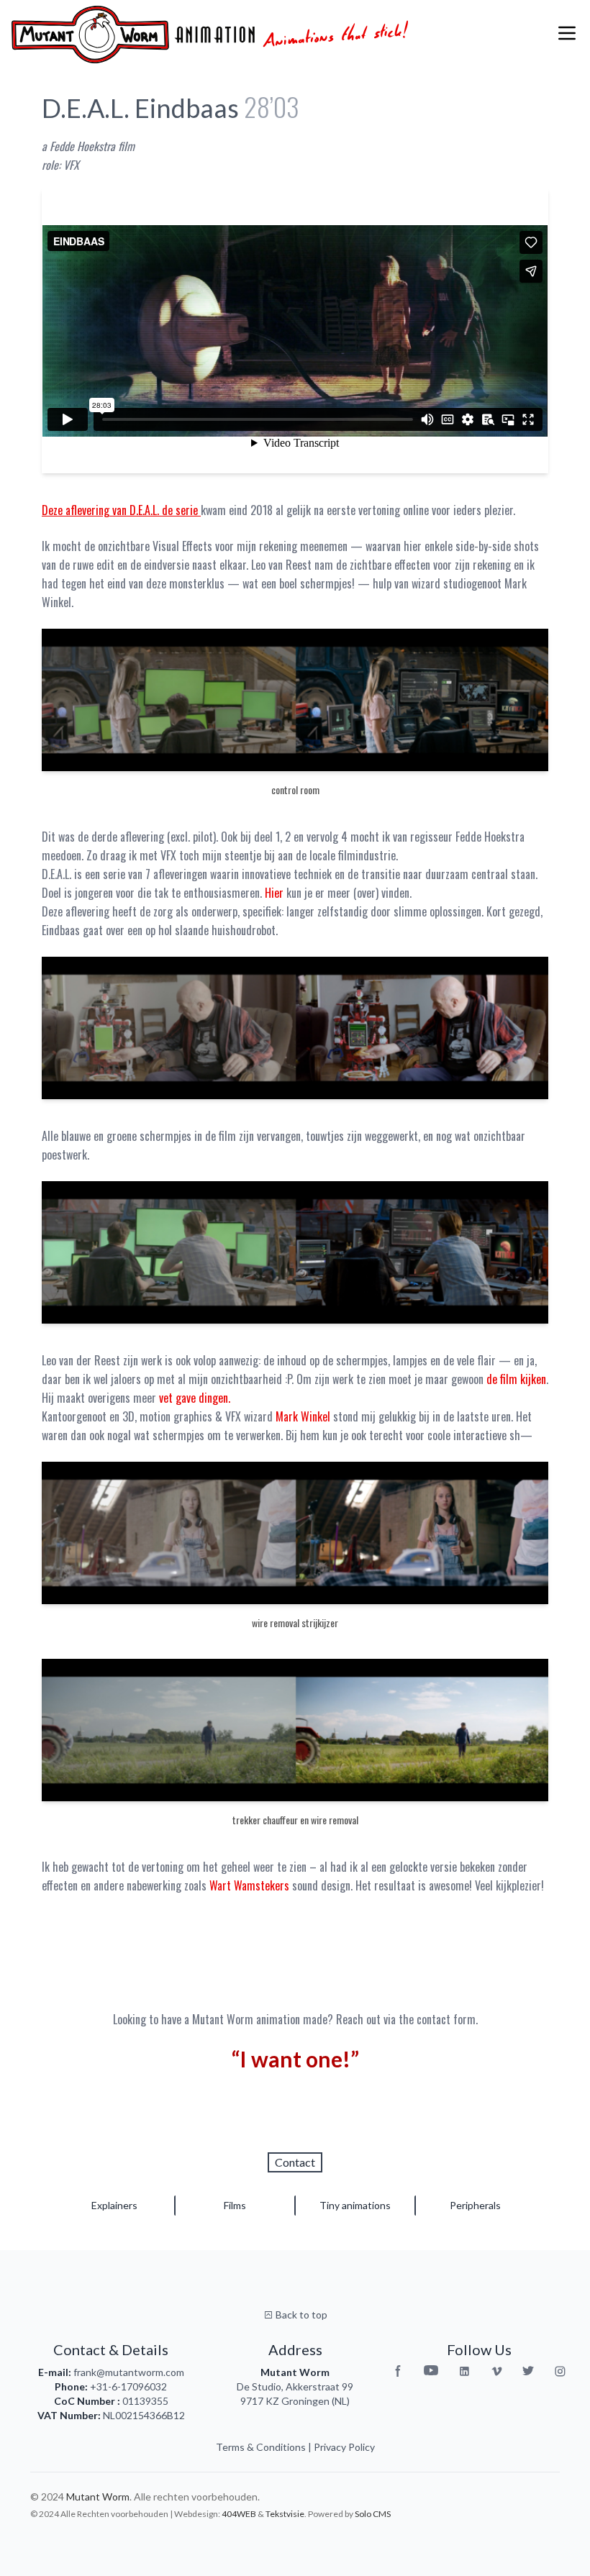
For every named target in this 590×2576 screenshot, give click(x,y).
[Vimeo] (497, 2371)
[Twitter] (528, 2371)
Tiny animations (355, 2205)
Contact (295, 2162)
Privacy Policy (344, 2447)
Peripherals (475, 2205)
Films (235, 2205)
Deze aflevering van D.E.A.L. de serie (121, 510)
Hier (276, 893)
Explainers (114, 2205)
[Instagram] (560, 2371)
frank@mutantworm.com (129, 2372)
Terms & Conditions (261, 2447)
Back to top (300, 2315)
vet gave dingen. (195, 1398)
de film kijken (516, 1379)
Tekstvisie (285, 2514)
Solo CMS (373, 2514)
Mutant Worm (98, 2497)
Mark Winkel (303, 1416)
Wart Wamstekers (249, 1885)
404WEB (239, 2514)
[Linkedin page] (464, 2371)
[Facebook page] (398, 2371)
